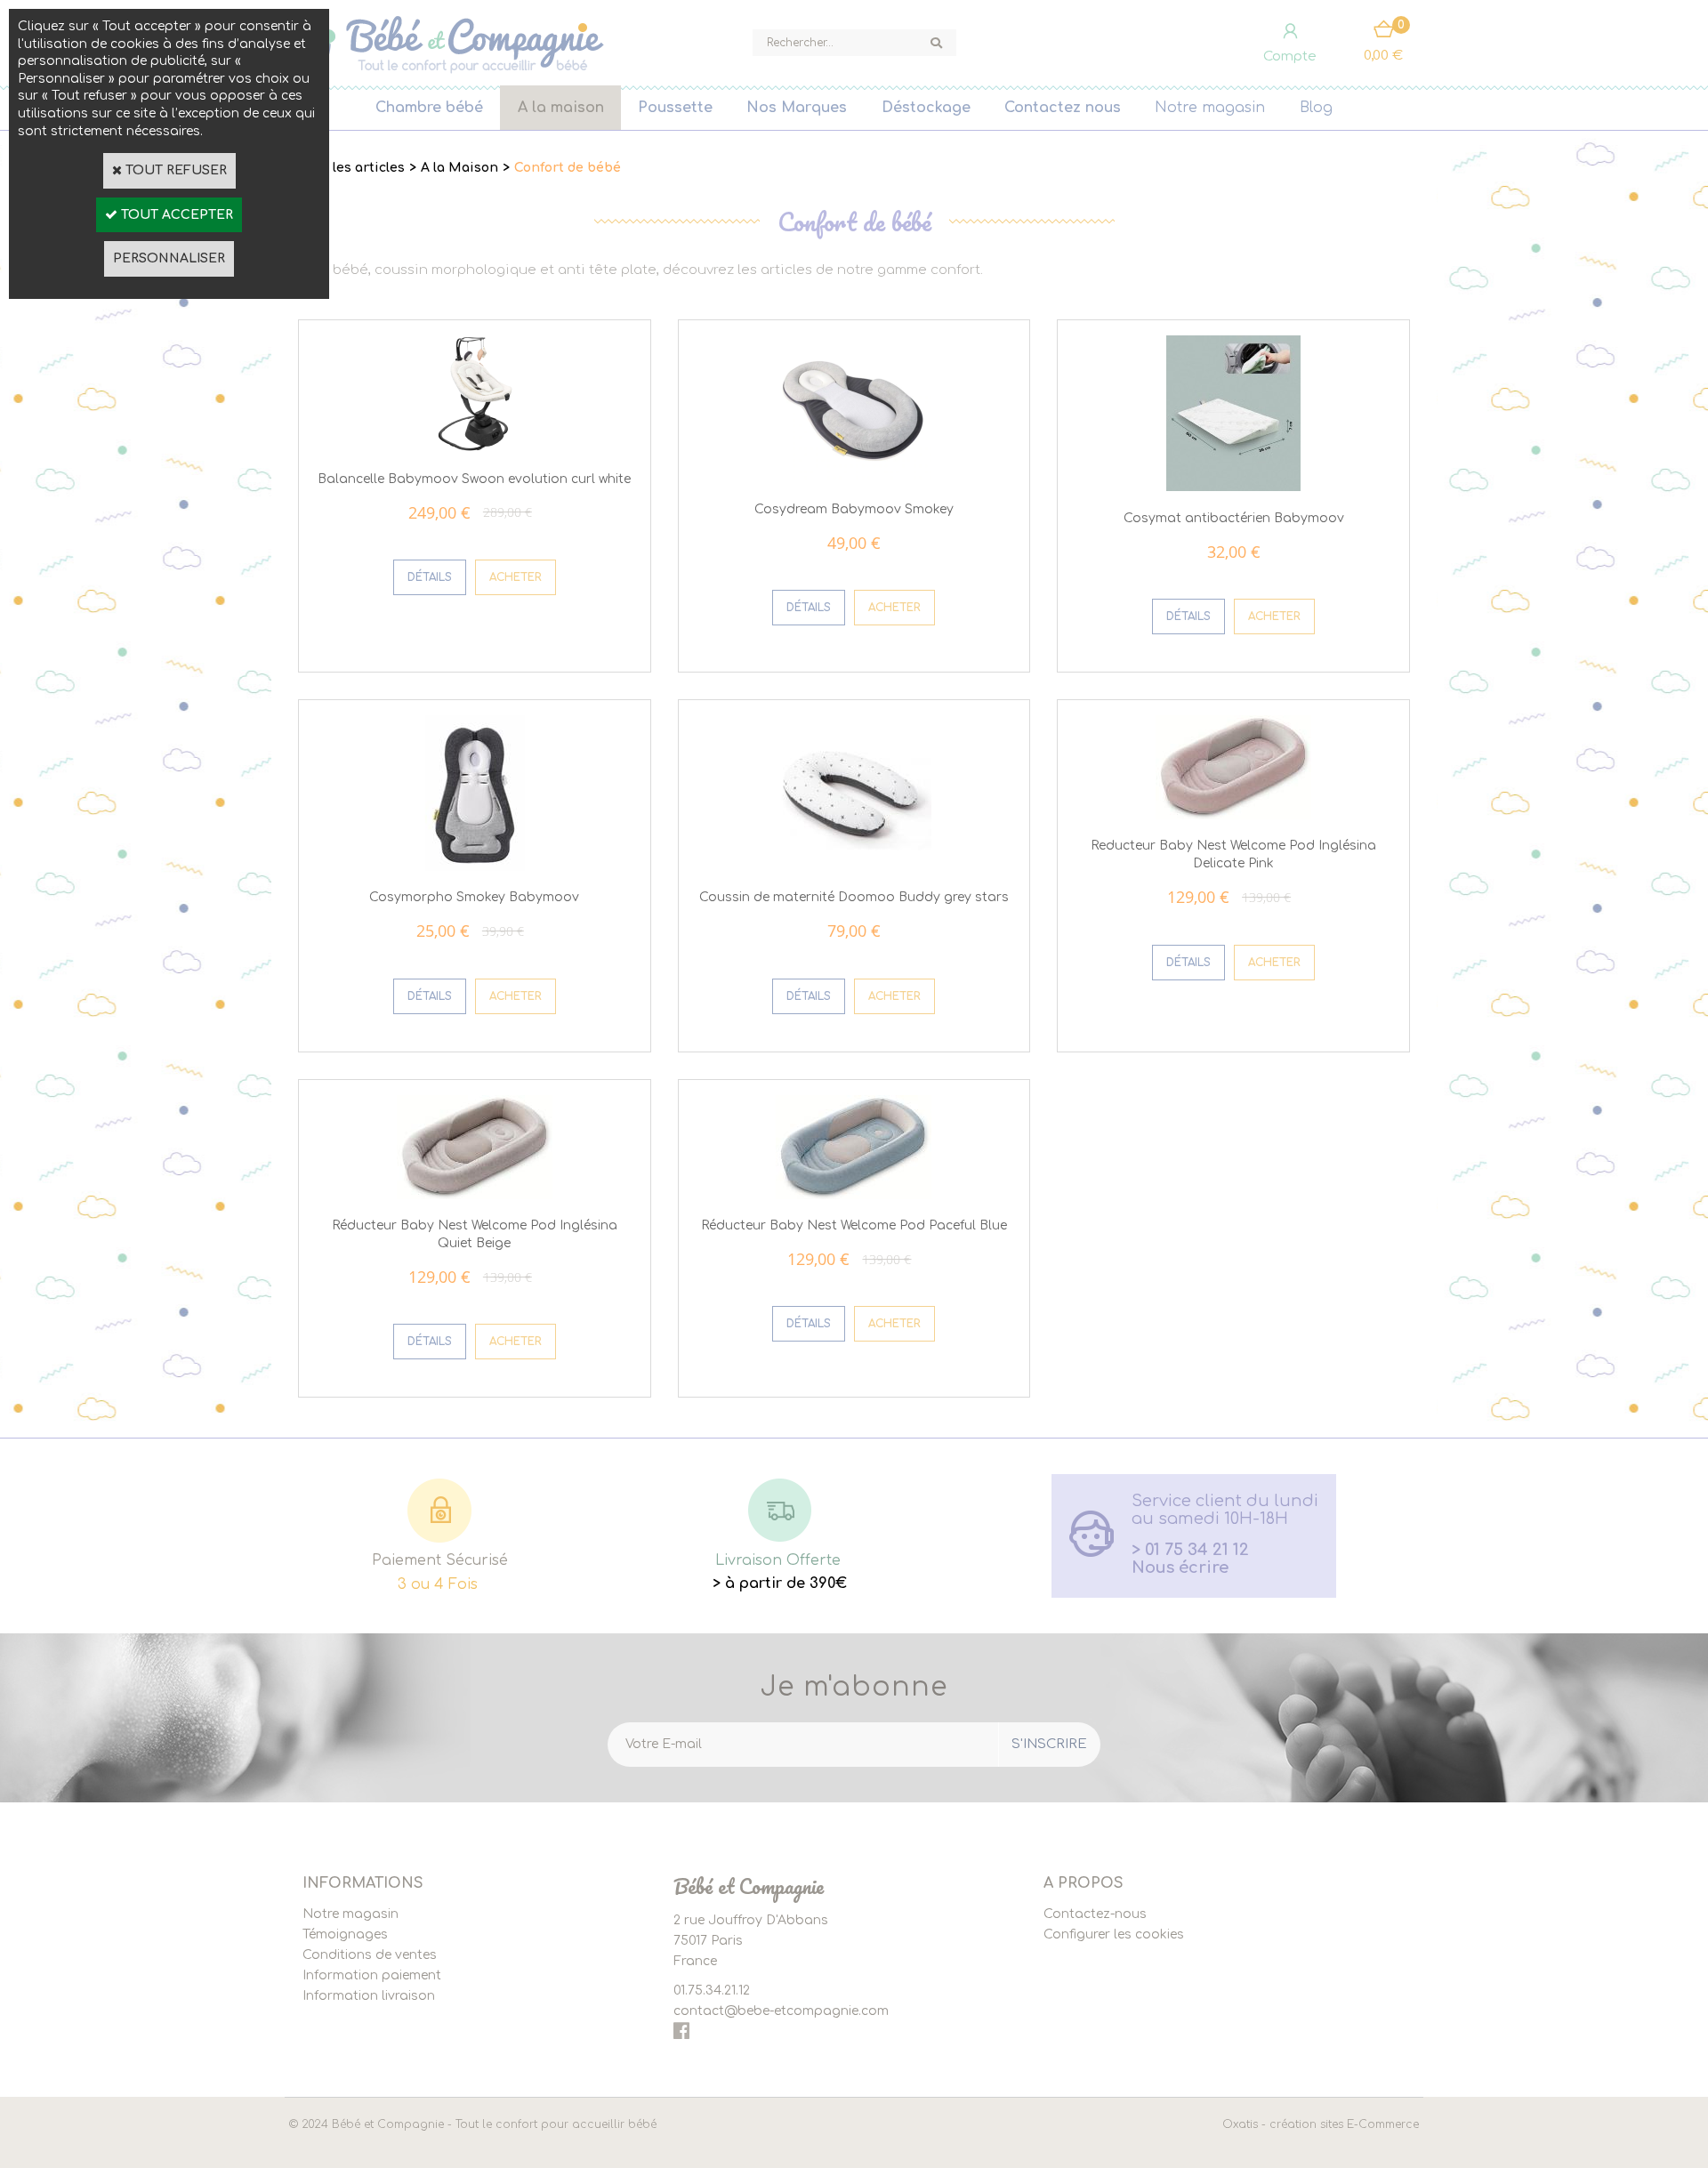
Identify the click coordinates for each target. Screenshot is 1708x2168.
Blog (1316, 108)
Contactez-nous (1095, 1914)
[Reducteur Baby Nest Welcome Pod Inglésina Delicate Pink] (1233, 815)
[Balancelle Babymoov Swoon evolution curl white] (475, 448)
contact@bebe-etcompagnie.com (781, 2011)
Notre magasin (1210, 108)
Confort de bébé (568, 168)
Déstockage (926, 108)
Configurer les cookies (1114, 1934)
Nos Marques (797, 108)
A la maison (561, 108)
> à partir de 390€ (780, 1584)
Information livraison (369, 1996)
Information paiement (372, 1975)
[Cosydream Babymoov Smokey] (854, 478)
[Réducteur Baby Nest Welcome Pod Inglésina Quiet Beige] (475, 1195)
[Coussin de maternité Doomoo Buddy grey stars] (854, 867)
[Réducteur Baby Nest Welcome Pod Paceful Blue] (854, 1195)
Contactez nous (1063, 108)
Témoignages (345, 1934)
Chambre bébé (429, 108)
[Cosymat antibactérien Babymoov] (1233, 487)
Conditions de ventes (370, 1955)
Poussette (675, 108)
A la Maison (459, 168)
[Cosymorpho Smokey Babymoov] (475, 867)
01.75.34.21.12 (712, 1991)
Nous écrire (1180, 1568)
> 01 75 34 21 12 (1190, 1550)
